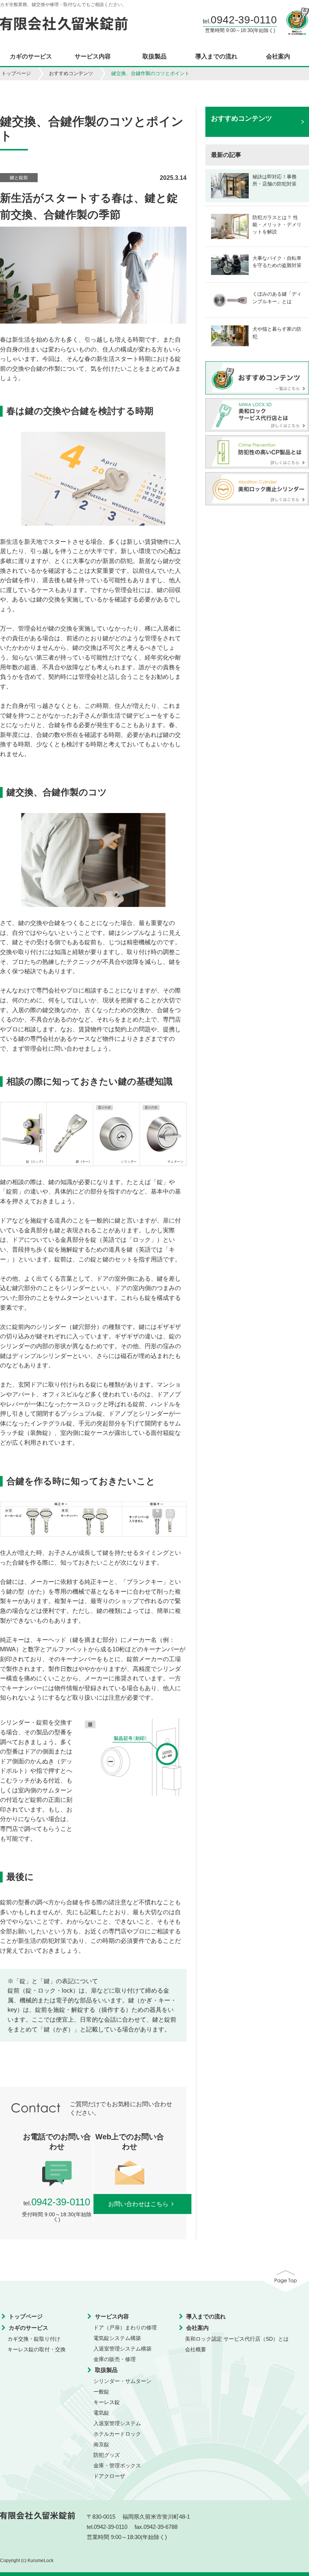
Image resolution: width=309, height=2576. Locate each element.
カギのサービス (31, 57)
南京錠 (101, 2444)
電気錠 (101, 2413)
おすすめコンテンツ (71, 73)
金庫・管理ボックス (117, 2466)
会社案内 (278, 57)
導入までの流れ (216, 57)
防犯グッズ (107, 2455)
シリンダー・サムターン (122, 2381)
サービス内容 (93, 57)
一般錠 (101, 2392)
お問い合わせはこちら (138, 2204)
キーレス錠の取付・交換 (37, 2349)
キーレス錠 (107, 2402)
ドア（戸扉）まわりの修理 (125, 2327)
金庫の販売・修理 (115, 2359)
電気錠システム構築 (117, 2338)
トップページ (16, 73)
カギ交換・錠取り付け (34, 2339)
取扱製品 (154, 57)
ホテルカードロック (117, 2434)
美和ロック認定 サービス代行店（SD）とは (237, 2339)
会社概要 (196, 2349)
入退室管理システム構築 (122, 2349)
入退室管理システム (117, 2423)
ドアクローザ (109, 2476)
